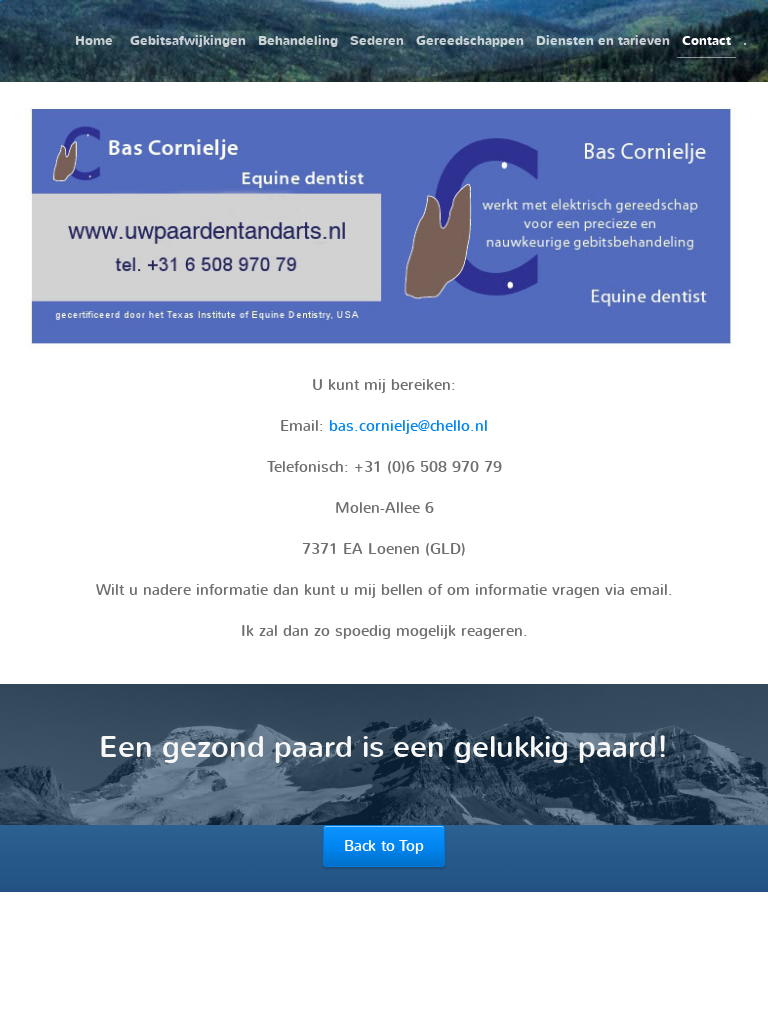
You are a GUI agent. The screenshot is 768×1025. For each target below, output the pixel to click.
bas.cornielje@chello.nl (408, 426)
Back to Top (384, 846)
